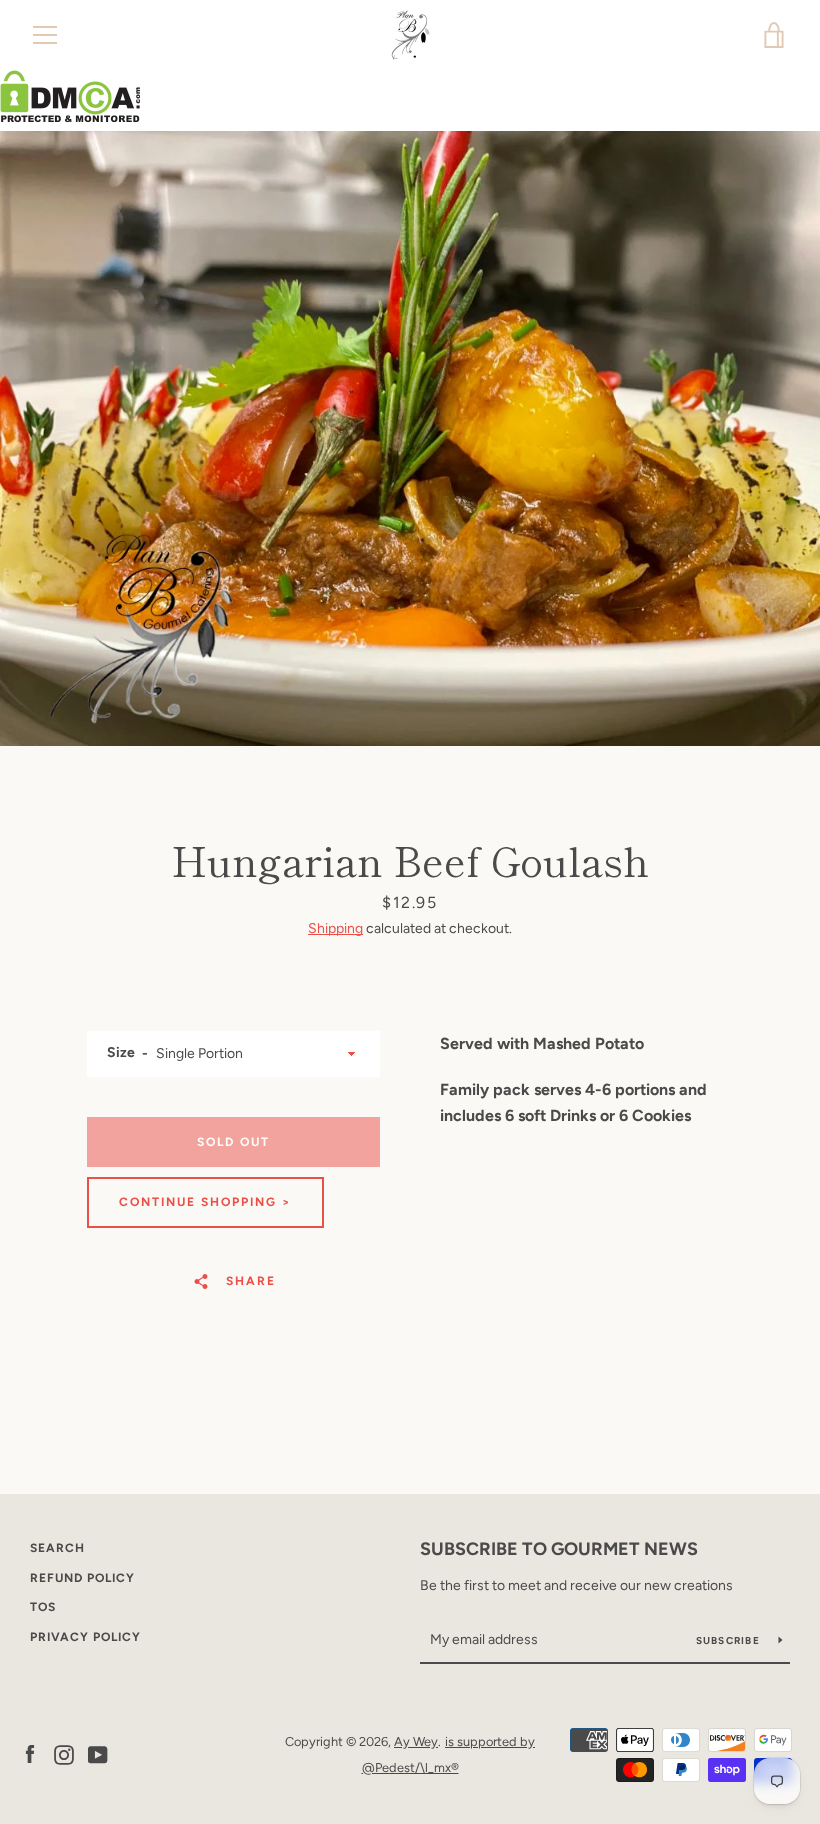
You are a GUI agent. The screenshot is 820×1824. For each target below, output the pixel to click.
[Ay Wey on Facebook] (30, 1753)
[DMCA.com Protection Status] (70, 117)
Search (57, 1548)
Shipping (335, 928)
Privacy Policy (85, 1637)
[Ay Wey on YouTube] (98, 1753)
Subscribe (730, 1640)
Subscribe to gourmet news (559, 1549)
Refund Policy (82, 1578)
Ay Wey (416, 1741)
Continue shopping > (205, 1202)
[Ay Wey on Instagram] (64, 1753)
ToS (43, 1607)
